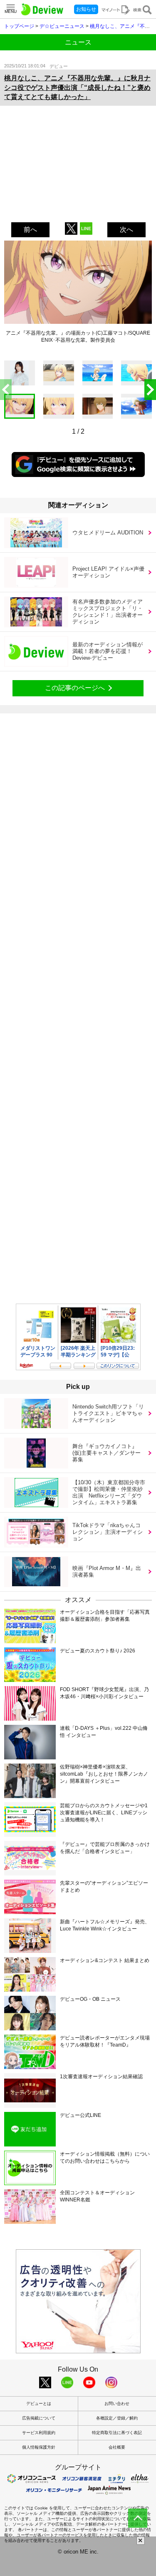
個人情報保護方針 (39, 2447)
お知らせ (86, 9)
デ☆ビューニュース (62, 26)
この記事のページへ (75, 688)
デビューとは (39, 2403)
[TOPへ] (138, 2518)
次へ (126, 230)
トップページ (19, 26)
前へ (30, 230)
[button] (150, 390)
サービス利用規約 (39, 2433)
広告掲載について (39, 2418)
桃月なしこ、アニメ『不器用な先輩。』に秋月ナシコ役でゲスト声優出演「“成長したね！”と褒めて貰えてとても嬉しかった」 (77, 87)
